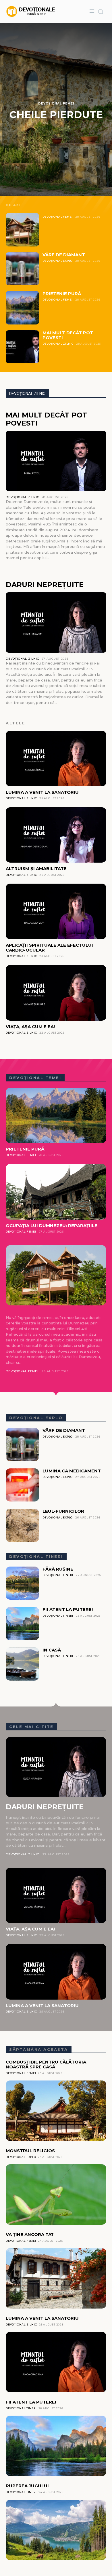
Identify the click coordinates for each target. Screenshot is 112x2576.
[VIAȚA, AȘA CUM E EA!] (56, 993)
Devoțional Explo (58, 261)
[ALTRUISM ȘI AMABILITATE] (56, 835)
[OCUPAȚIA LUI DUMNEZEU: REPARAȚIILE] (56, 1192)
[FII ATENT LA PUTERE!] (22, 1624)
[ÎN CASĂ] (22, 1664)
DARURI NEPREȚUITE (45, 585)
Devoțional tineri (36, 1556)
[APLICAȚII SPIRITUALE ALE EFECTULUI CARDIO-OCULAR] (56, 911)
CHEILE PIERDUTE (56, 115)
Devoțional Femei (56, 104)
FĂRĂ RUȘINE (58, 1569)
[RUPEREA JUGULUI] (56, 2530)
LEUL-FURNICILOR (63, 1511)
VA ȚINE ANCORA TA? (30, 2234)
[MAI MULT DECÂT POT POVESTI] (22, 347)
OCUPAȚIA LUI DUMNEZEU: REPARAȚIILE (52, 1226)
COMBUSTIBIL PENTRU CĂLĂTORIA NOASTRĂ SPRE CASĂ (46, 2064)
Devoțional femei (35, 1078)
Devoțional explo (36, 1418)
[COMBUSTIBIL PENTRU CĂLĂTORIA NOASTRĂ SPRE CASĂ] (56, 2111)
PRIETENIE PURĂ (62, 294)
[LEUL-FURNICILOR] (22, 1525)
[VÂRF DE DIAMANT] (22, 269)
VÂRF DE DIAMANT (64, 255)
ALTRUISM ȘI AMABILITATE (36, 869)
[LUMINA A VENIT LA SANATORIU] (56, 759)
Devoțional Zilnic (58, 344)
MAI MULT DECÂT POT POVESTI (68, 335)
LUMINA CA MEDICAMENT (72, 1471)
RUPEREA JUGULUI (27, 2486)
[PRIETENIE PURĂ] (22, 308)
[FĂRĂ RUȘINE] (22, 1583)
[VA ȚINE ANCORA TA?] (56, 2278)
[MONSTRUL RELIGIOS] (56, 2195)
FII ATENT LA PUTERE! (68, 1609)
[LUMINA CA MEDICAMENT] (22, 1485)
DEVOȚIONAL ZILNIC (27, 394)
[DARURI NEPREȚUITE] (56, 622)
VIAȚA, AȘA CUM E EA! (30, 1027)
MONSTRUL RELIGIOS (30, 2151)
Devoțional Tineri (58, 1575)
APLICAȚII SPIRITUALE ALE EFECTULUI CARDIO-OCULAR (49, 948)
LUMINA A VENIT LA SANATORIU (42, 792)
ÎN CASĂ (52, 1650)
